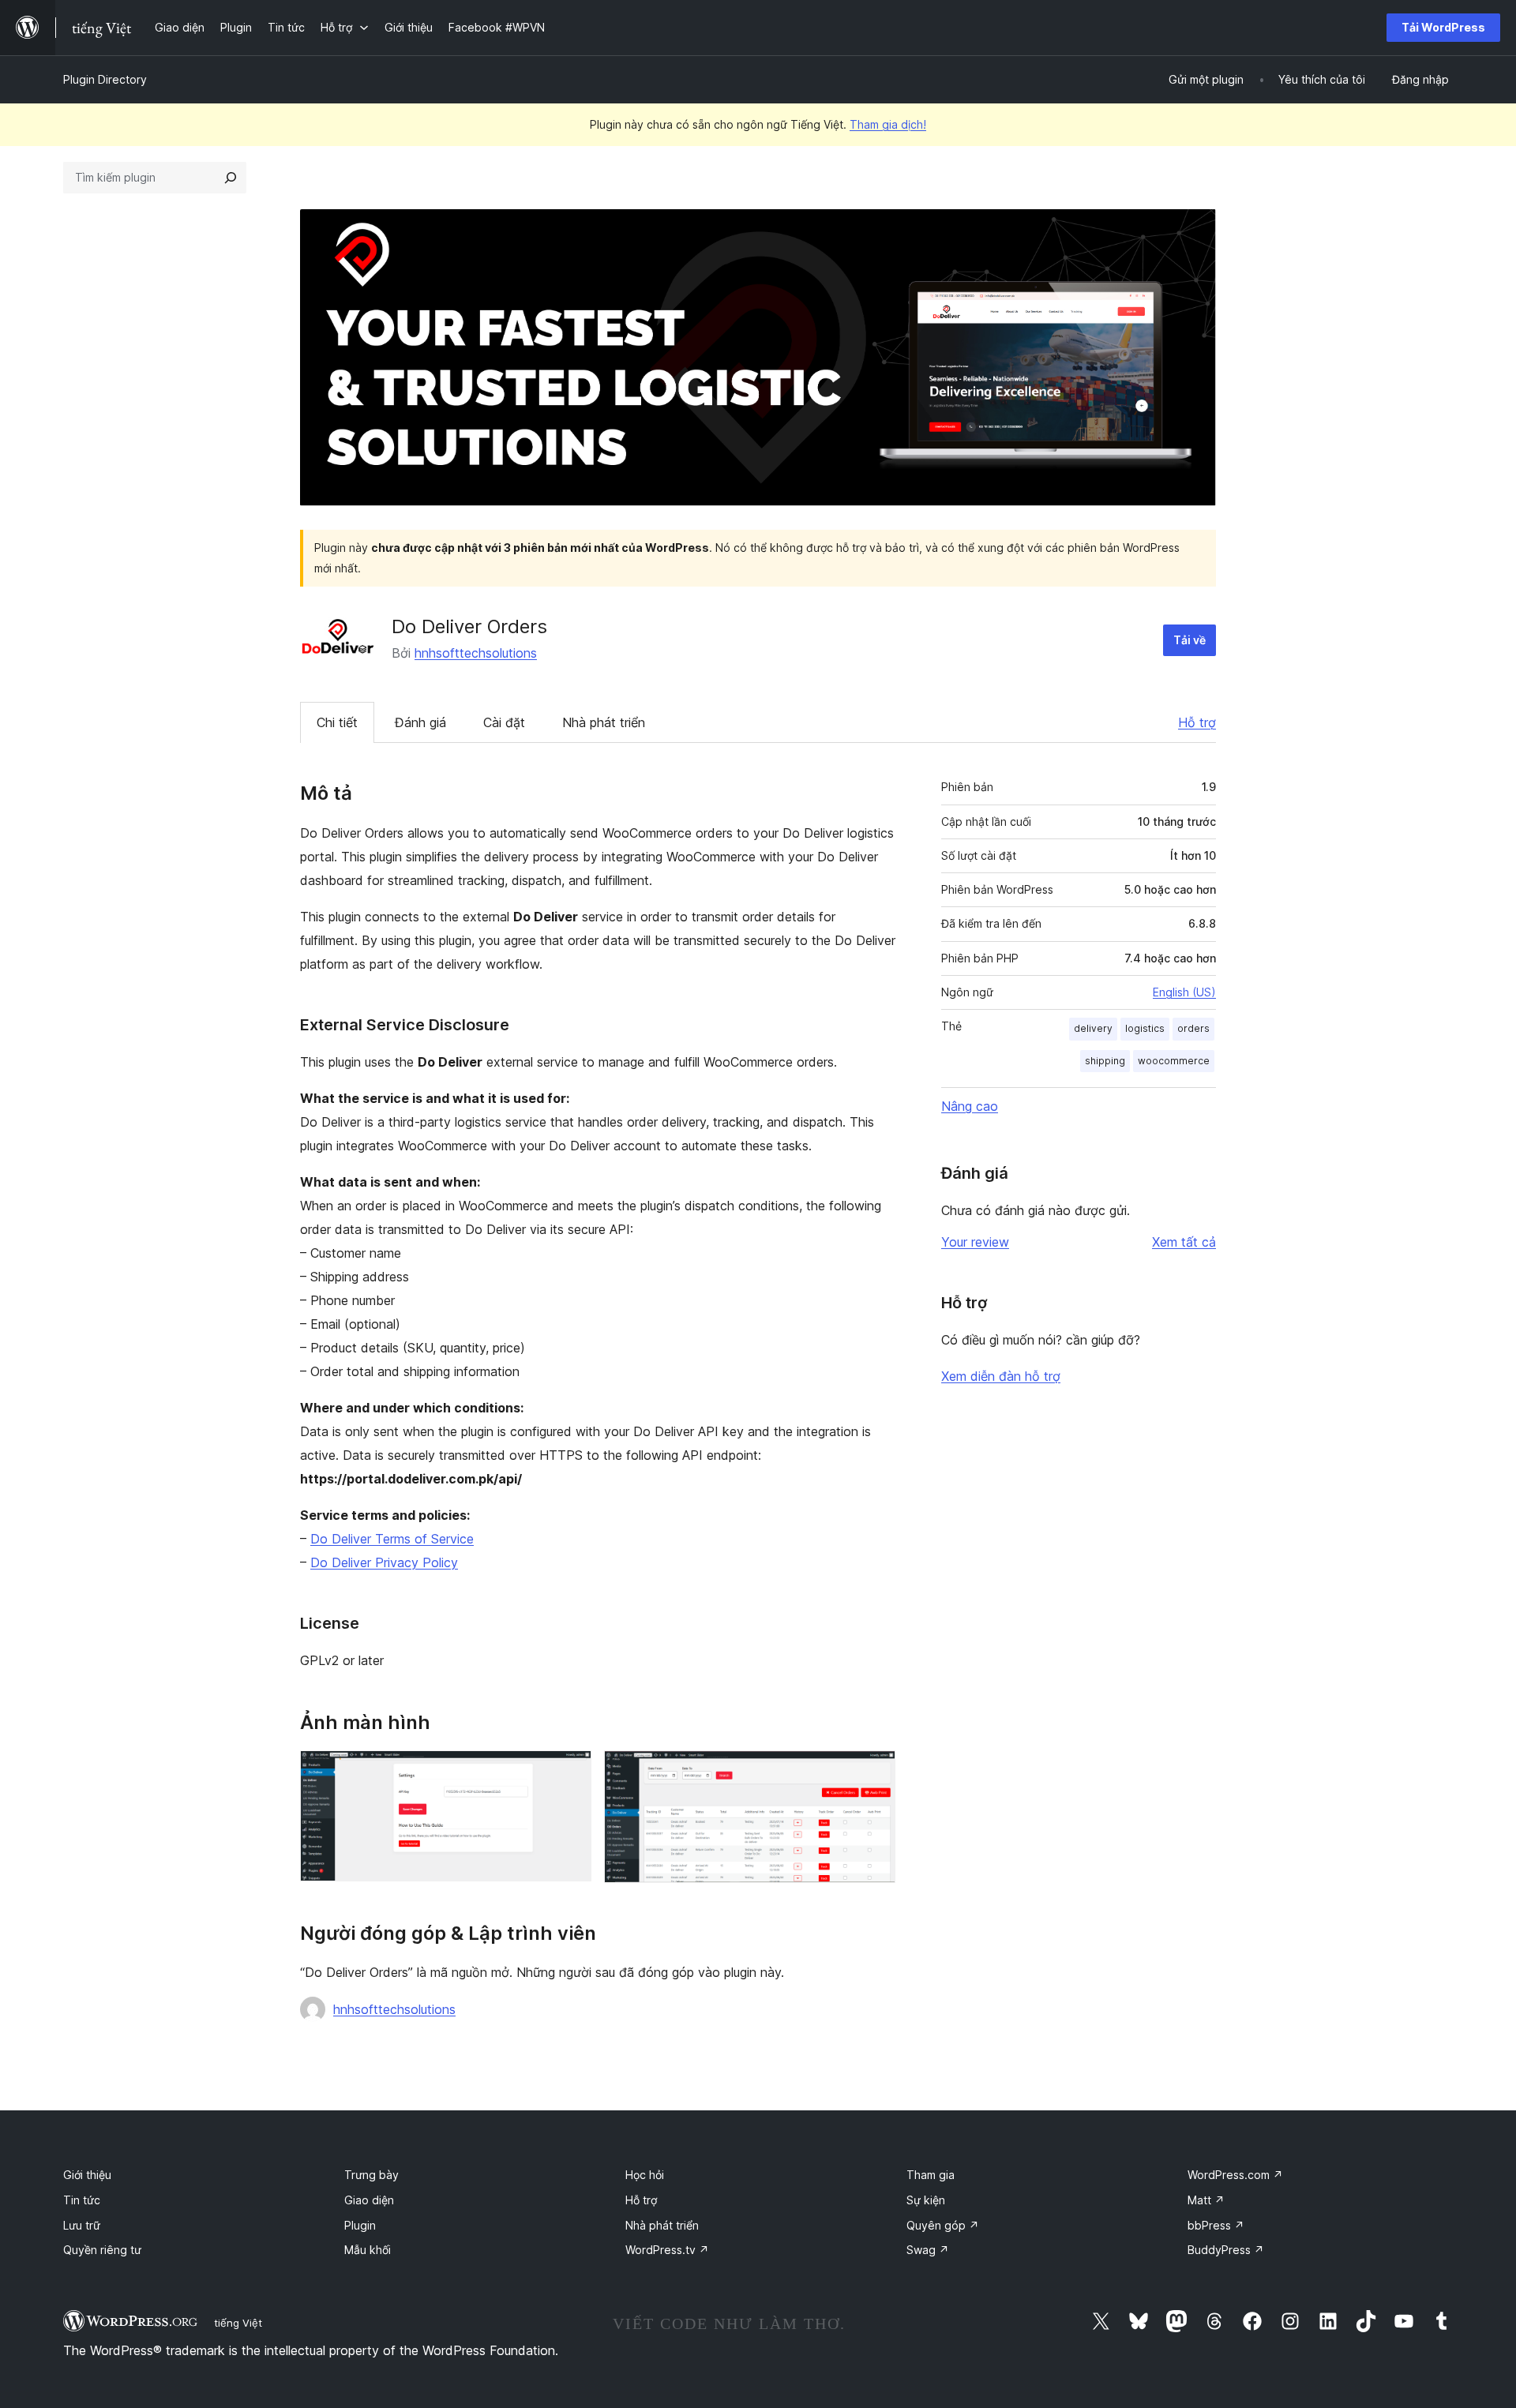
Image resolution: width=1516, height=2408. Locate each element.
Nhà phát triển (604, 722)
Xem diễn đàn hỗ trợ (1001, 1376)
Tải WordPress (1443, 27)
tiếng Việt (238, 2323)
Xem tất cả (1184, 1242)
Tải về (1190, 640)
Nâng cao (970, 1106)
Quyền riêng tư (102, 2250)
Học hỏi (645, 2175)
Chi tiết (337, 722)
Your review (975, 1242)
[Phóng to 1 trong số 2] (570, 1772)
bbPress (1216, 2225)
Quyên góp (943, 2225)
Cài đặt (504, 722)
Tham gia (931, 2175)
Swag (928, 2250)
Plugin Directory (105, 79)
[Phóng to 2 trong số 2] (874, 1772)
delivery (1093, 1028)
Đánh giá (420, 722)
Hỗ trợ (1197, 722)
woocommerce (1174, 1061)
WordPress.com (1235, 2175)
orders (1193, 1028)
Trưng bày (371, 2175)
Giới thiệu (87, 2175)
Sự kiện (926, 2200)
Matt (1206, 2200)
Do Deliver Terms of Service (392, 1539)
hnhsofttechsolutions (476, 653)
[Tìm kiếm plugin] (231, 178)
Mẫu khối (368, 2250)
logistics (1145, 1028)
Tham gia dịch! (888, 124)
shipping (1105, 1061)
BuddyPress (1226, 2250)
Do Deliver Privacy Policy (384, 1562)
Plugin (360, 2225)
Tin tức (82, 2200)
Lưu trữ (82, 2225)
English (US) (1184, 992)
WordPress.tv (667, 2250)
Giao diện (369, 2200)
